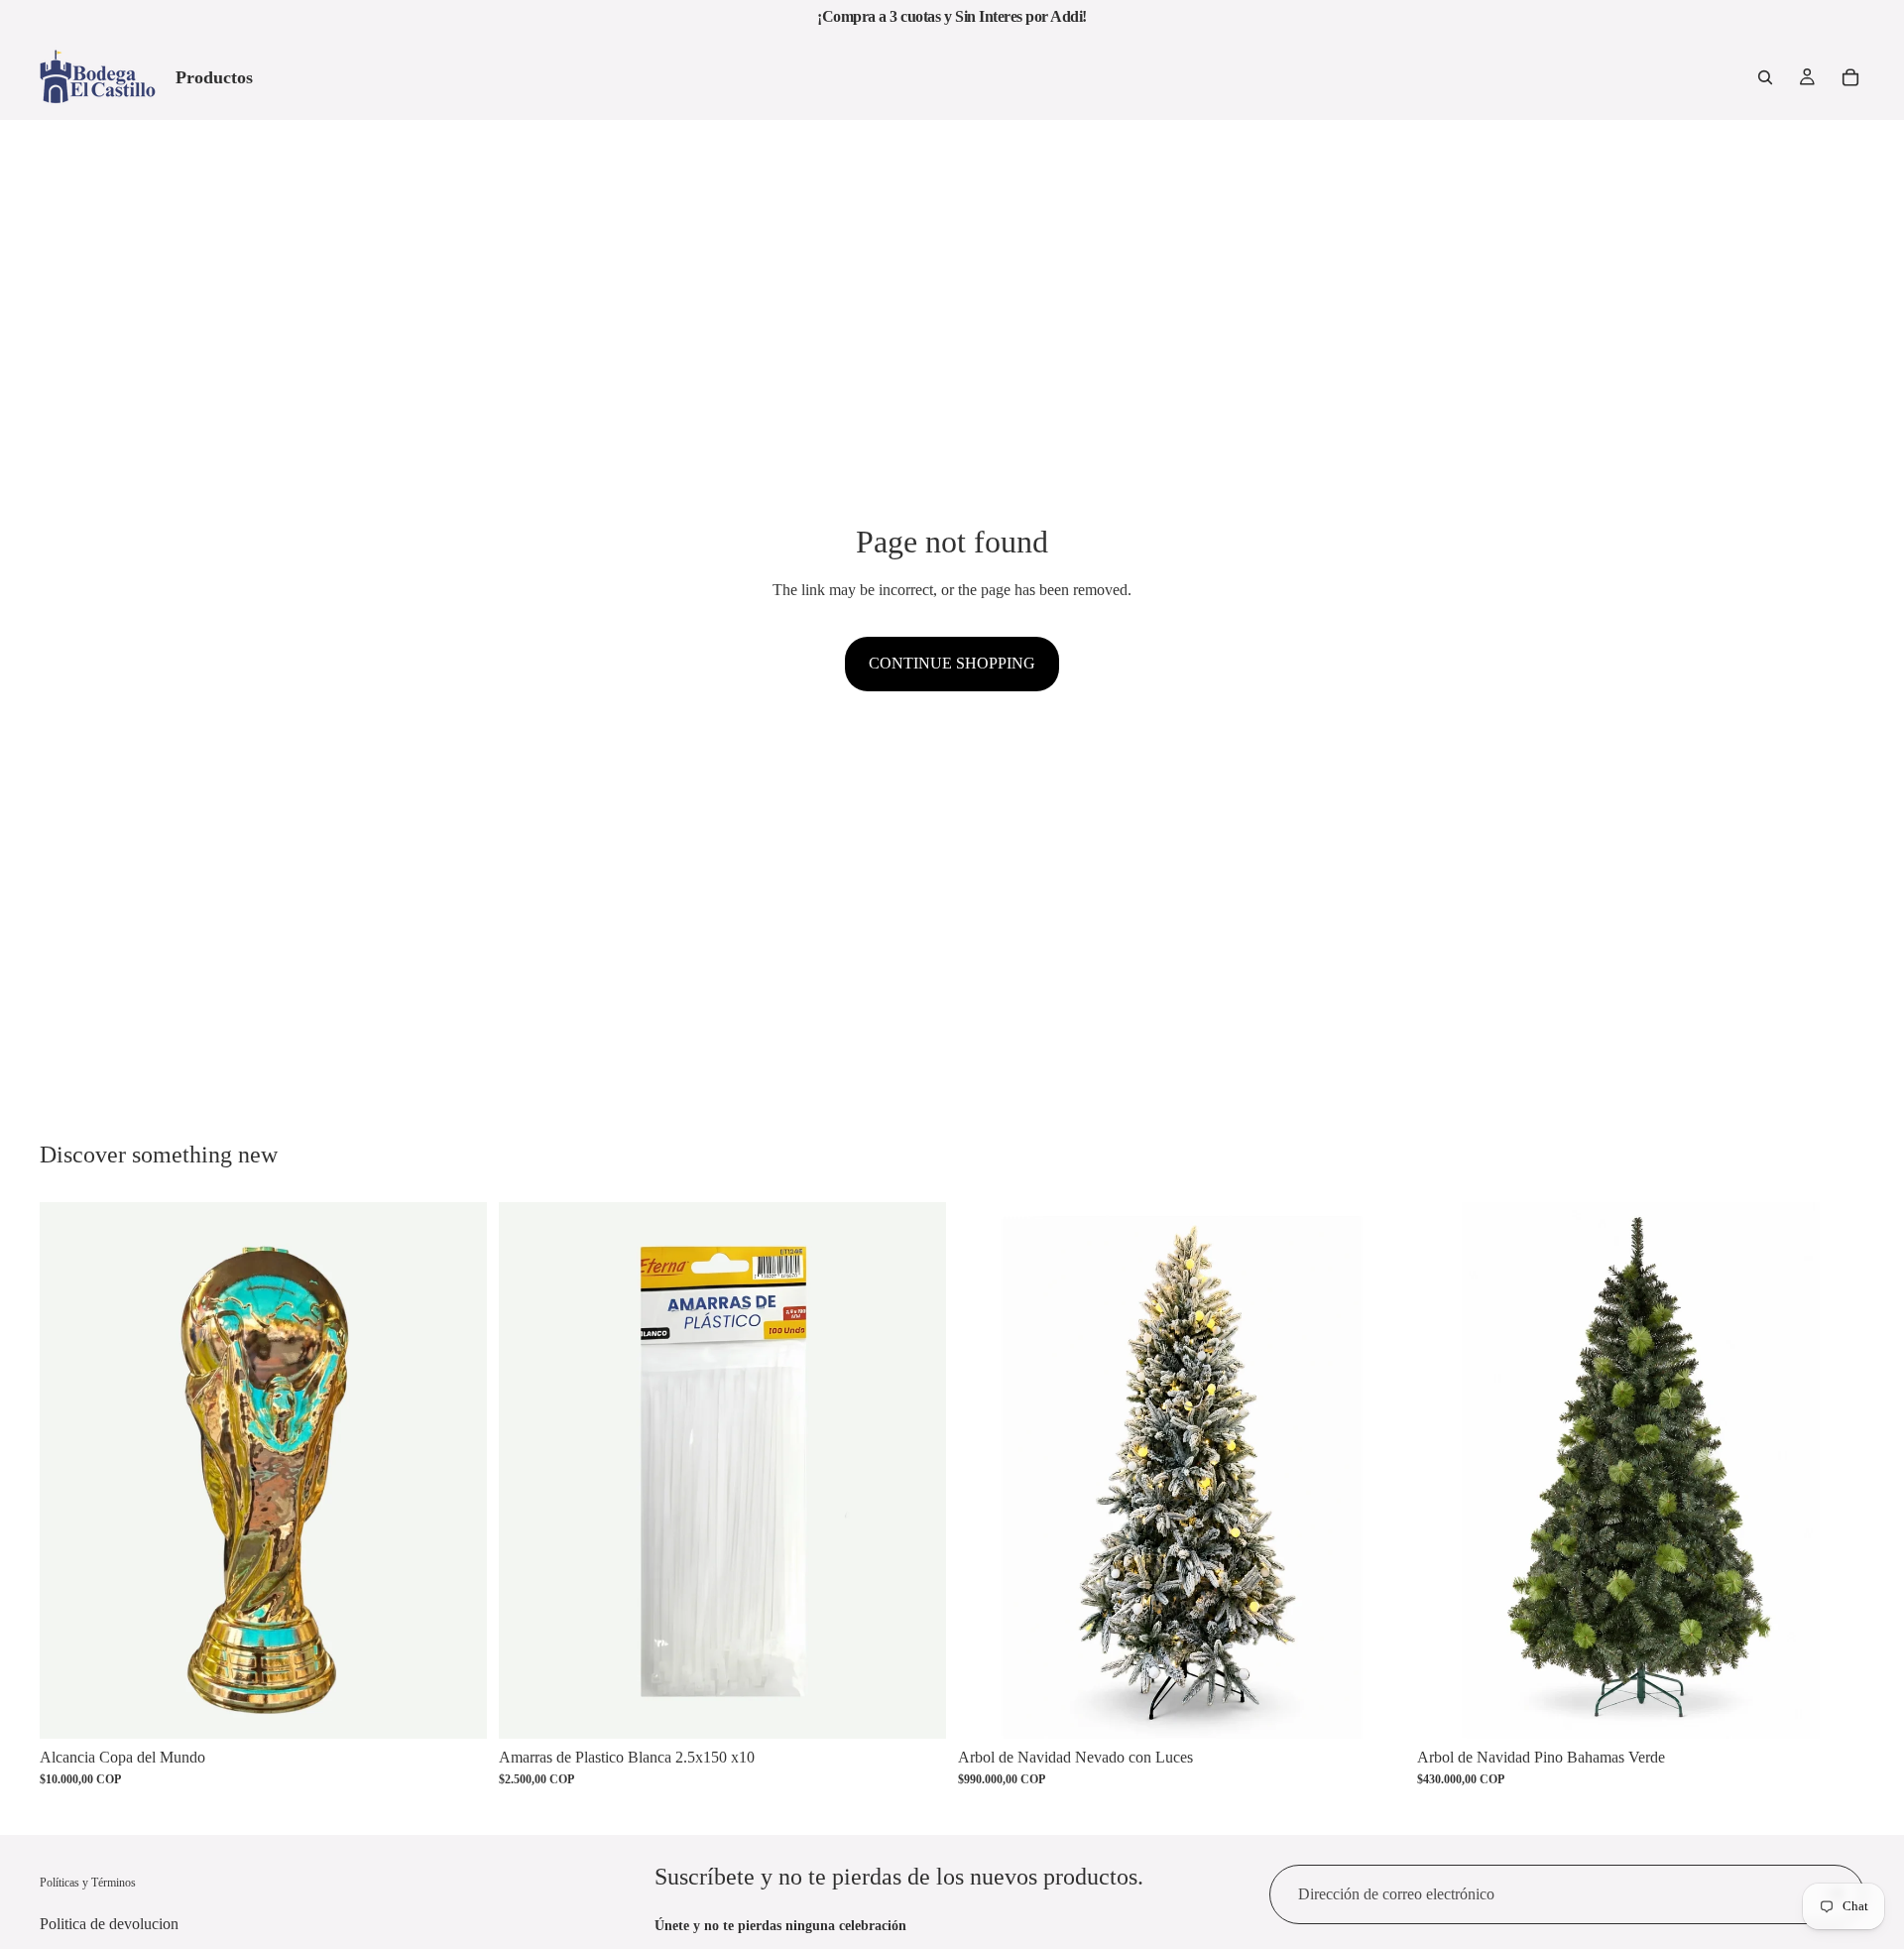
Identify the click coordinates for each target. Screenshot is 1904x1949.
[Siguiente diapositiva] (1375, 1470)
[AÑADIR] (456, 1708)
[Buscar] (1765, 77)
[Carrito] (1850, 77)
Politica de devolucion (109, 1924)
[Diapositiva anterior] (988, 1470)
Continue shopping (952, 663)
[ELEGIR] (1834, 1708)
